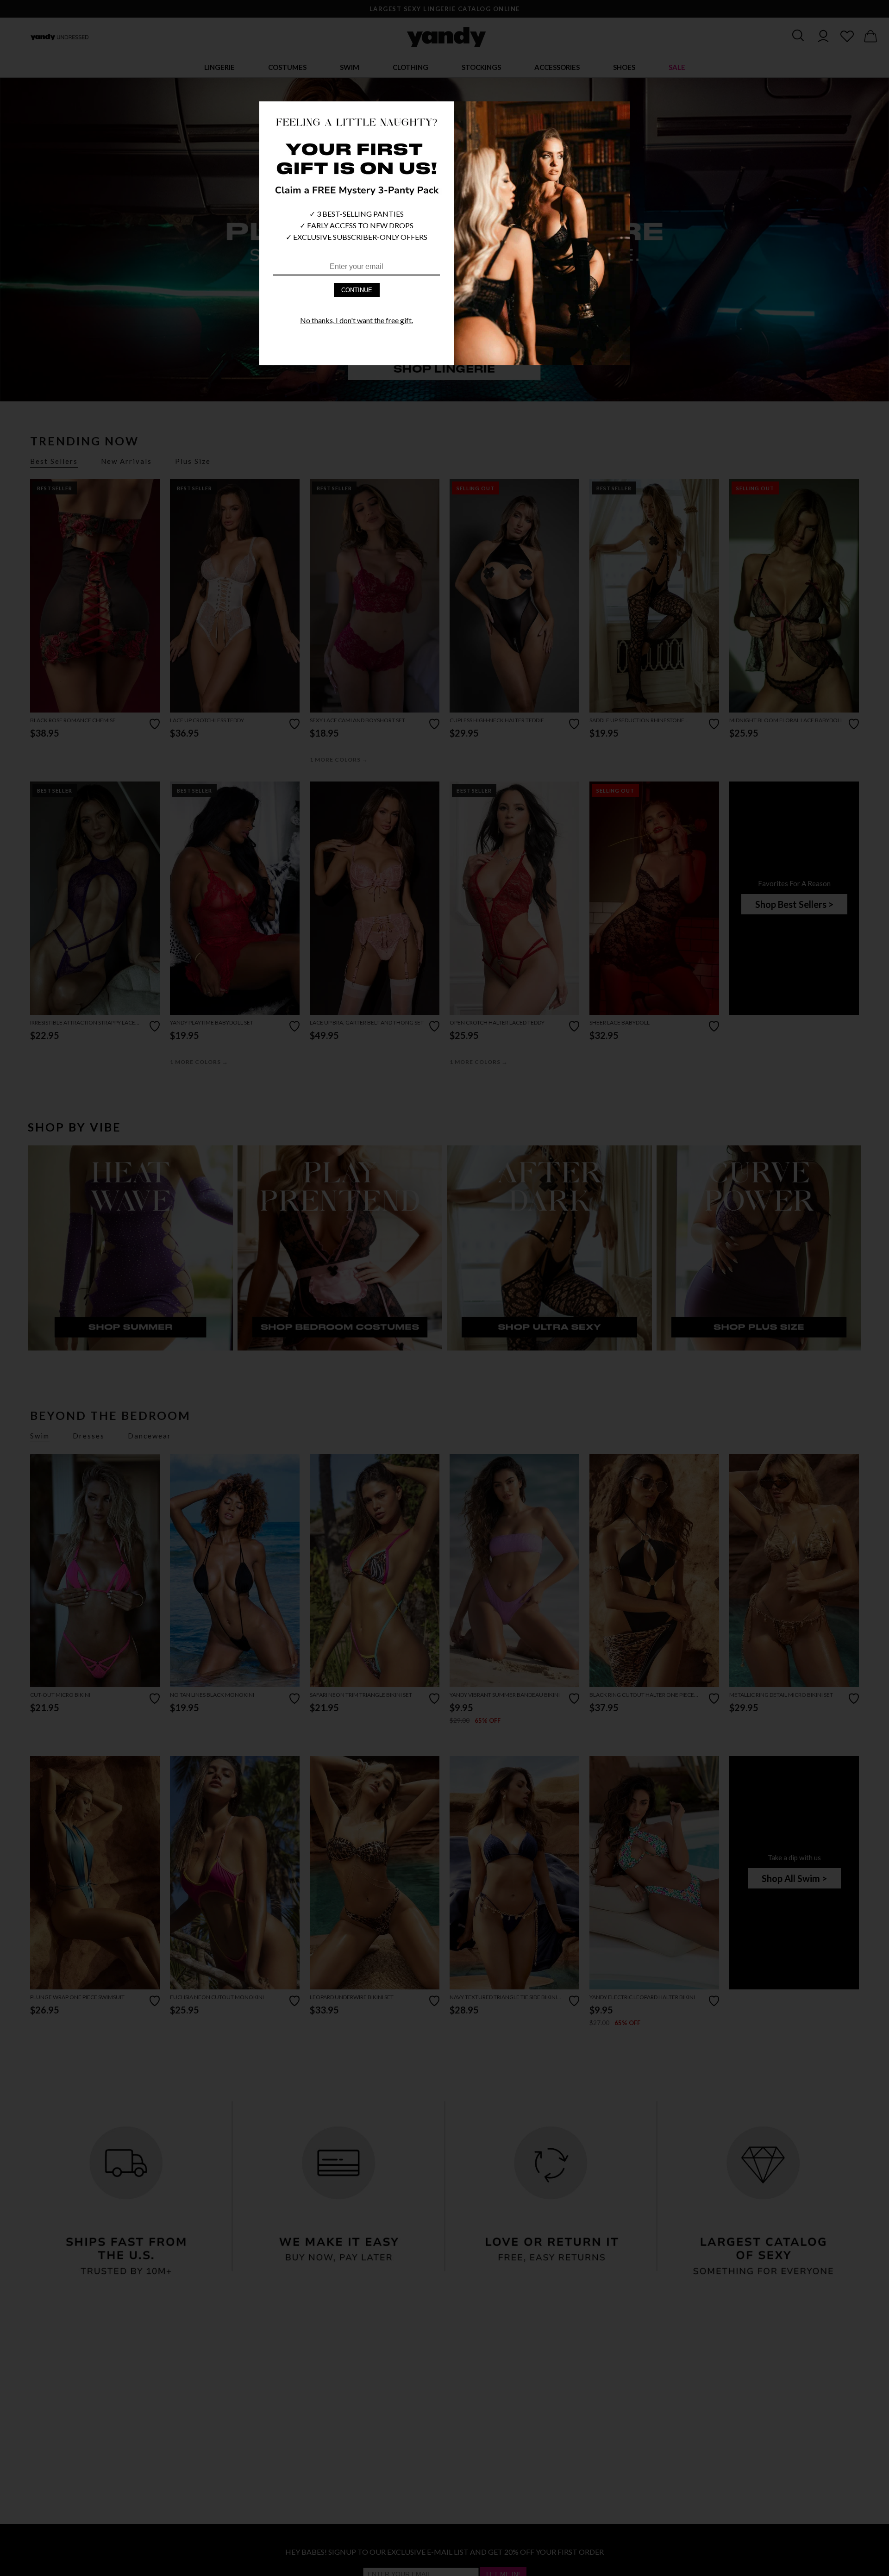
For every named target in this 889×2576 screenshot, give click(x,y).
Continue (357, 290)
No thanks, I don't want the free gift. (357, 320)
